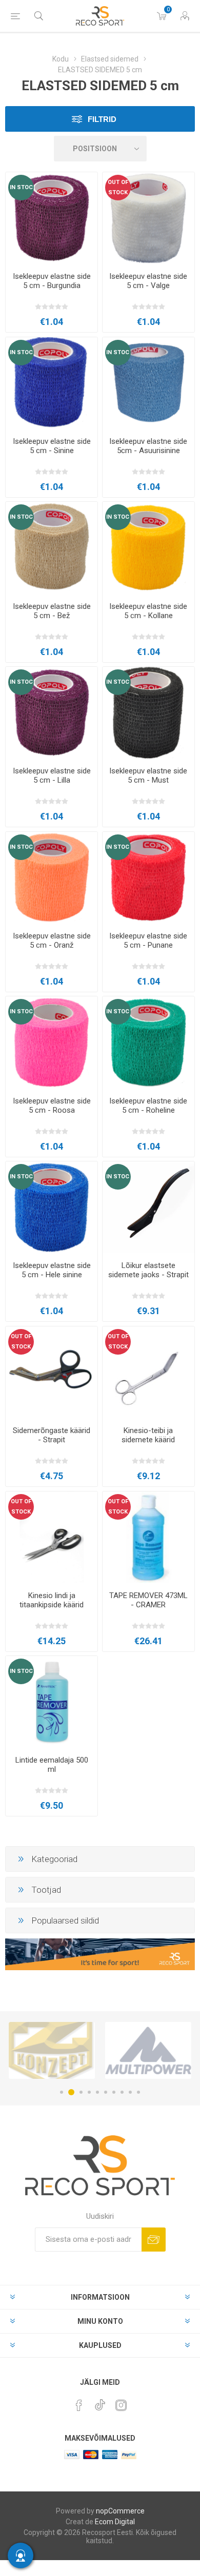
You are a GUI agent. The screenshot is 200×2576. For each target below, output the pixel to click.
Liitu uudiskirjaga (154, 2240)
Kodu (61, 59)
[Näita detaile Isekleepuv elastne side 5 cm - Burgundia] (52, 218)
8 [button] (122, 2092)
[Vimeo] (100, 2402)
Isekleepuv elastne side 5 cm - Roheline (148, 1106)
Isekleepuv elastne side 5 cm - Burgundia (52, 281)
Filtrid (102, 119)
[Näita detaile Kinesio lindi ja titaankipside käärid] (52, 1537)
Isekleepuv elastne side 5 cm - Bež (52, 611)
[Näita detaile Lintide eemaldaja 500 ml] (52, 1702)
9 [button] (130, 2092)
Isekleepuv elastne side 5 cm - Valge (148, 281)
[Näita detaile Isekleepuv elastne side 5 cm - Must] (148, 713)
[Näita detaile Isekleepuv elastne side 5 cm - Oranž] (52, 878)
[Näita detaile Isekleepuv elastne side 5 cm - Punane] (148, 878)
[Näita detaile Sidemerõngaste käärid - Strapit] (52, 1372)
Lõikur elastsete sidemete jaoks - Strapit (148, 1270)
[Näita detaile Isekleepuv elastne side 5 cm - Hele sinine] (52, 1207)
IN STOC (21, 187)
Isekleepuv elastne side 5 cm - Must (148, 775)
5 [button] (97, 2092)
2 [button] (70, 2092)
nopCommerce (120, 2511)
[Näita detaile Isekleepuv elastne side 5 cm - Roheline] (148, 1042)
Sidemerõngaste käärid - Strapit (52, 1435)
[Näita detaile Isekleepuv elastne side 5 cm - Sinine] (52, 383)
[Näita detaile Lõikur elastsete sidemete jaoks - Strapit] (148, 1207)
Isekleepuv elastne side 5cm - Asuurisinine (148, 446)
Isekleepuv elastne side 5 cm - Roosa (52, 1106)
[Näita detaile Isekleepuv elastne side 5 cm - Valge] (148, 218)
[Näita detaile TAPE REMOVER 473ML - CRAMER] (148, 1537)
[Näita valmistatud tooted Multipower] (52, 2050)
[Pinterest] (79, 2405)
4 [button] (89, 2092)
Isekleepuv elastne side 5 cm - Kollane (148, 611)
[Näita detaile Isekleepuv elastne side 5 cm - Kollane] (148, 548)
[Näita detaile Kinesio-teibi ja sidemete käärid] (148, 1372)
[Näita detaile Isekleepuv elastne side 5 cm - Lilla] (52, 713)
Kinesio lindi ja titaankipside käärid (52, 1600)
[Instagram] (121, 2405)
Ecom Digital (115, 2522)
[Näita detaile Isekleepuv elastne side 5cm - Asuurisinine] (148, 383)
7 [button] (114, 2092)
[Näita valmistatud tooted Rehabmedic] (148, 2050)
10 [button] (138, 2092)
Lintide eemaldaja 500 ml (52, 1765)
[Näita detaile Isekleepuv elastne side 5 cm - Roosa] (52, 1042)
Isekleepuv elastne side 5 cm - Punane (148, 941)
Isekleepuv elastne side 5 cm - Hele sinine (52, 1270)
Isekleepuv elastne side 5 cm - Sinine (52, 446)
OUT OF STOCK (118, 187)
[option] (52, 2050)
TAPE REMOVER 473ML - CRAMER (148, 1600)
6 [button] (106, 2092)
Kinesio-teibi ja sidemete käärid (148, 1435)
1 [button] (62, 2092)
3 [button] (79, 2092)
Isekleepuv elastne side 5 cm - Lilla (52, 775)
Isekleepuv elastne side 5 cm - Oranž (52, 941)
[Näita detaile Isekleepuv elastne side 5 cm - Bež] (52, 548)
